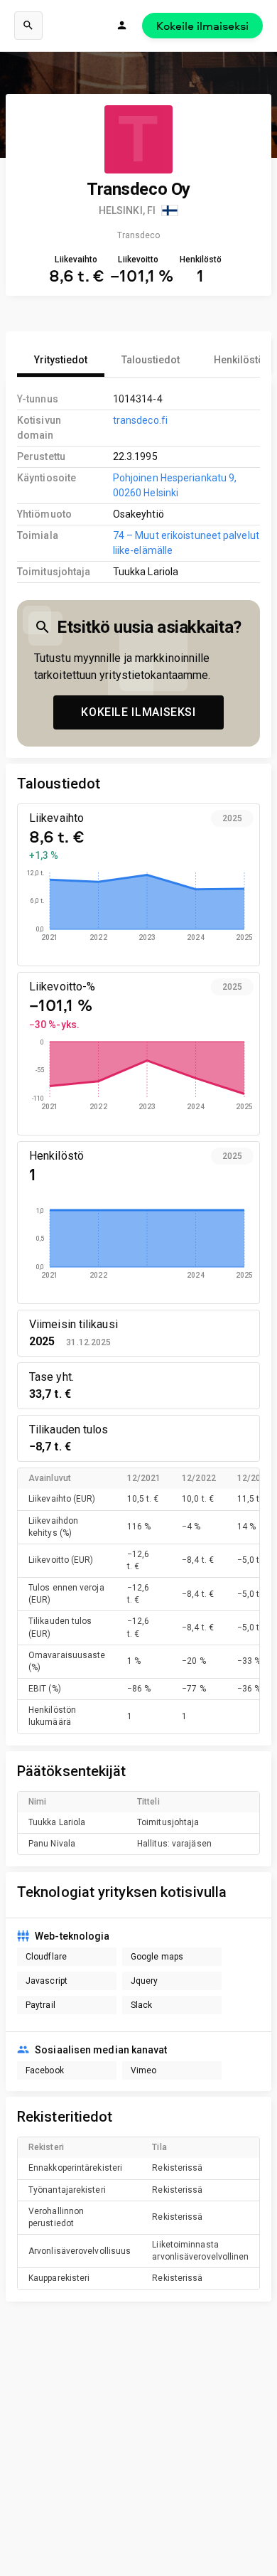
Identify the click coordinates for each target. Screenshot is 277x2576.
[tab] (61, 360)
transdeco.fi (140, 420)
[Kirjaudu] (122, 26)
